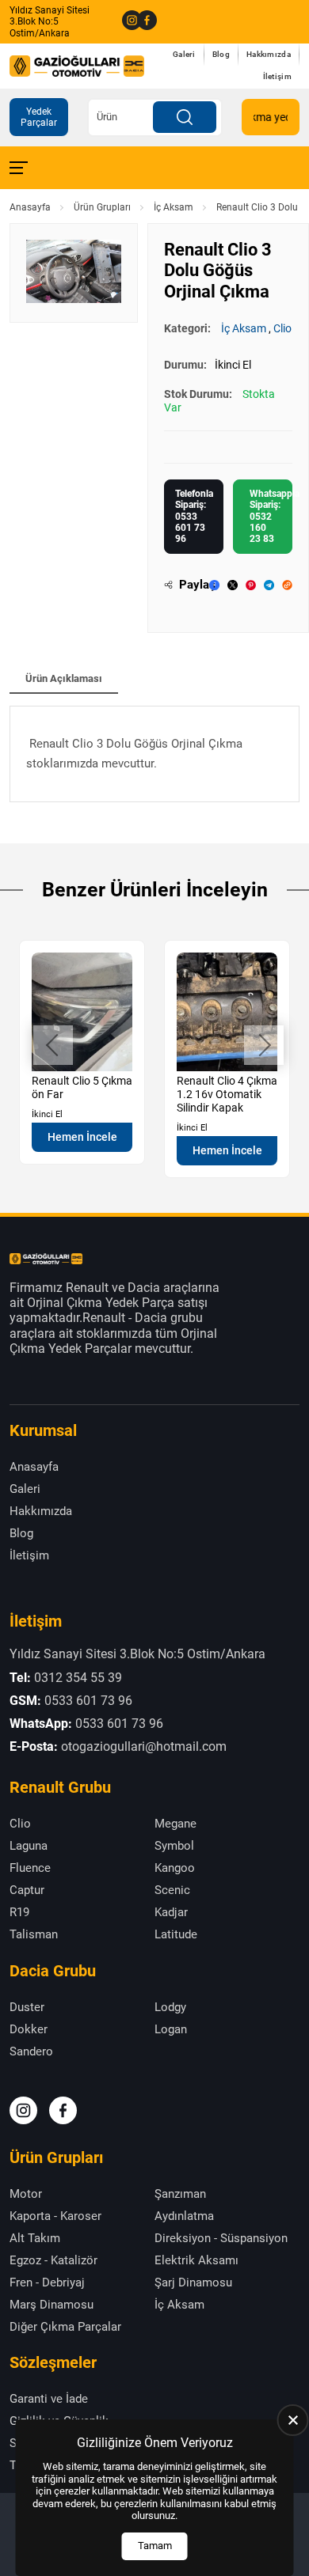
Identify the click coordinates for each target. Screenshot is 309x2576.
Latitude (176, 1934)
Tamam (155, 2546)
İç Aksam (174, 207)
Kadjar (171, 1912)
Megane (175, 1824)
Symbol (174, 1846)
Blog (221, 54)
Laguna (29, 1846)
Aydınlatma (184, 2216)
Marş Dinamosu (51, 2305)
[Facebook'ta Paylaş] (214, 585)
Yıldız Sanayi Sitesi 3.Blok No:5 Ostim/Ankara (50, 22)
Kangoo (175, 1868)
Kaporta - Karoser (55, 2216)
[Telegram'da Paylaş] (269, 585)
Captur (27, 1890)
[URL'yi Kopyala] (287, 585)
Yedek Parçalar (39, 117)
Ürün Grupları (102, 207)
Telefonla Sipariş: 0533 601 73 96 (194, 517)
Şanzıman (180, 2194)
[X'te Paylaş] (233, 585)
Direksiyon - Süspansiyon (221, 2238)
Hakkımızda (269, 54)
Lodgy (170, 2007)
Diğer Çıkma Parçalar (65, 2327)
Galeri (184, 54)
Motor (26, 2194)
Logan (171, 2029)
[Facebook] (141, 21)
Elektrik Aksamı (196, 2260)
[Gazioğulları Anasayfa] (77, 66)
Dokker (29, 2029)
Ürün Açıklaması (64, 678)
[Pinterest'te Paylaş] (251, 585)
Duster (27, 2007)
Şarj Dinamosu (193, 2282)
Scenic (172, 1890)
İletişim (277, 76)
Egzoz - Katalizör (53, 2260)
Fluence (30, 1868)
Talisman (34, 1934)
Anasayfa (30, 207)
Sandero (31, 2051)
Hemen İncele (82, 1137)
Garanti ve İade (49, 2399)
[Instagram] (126, 21)
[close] (293, 2420)
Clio (282, 328)
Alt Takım (35, 2238)
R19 (19, 1912)
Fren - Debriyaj (47, 2282)
